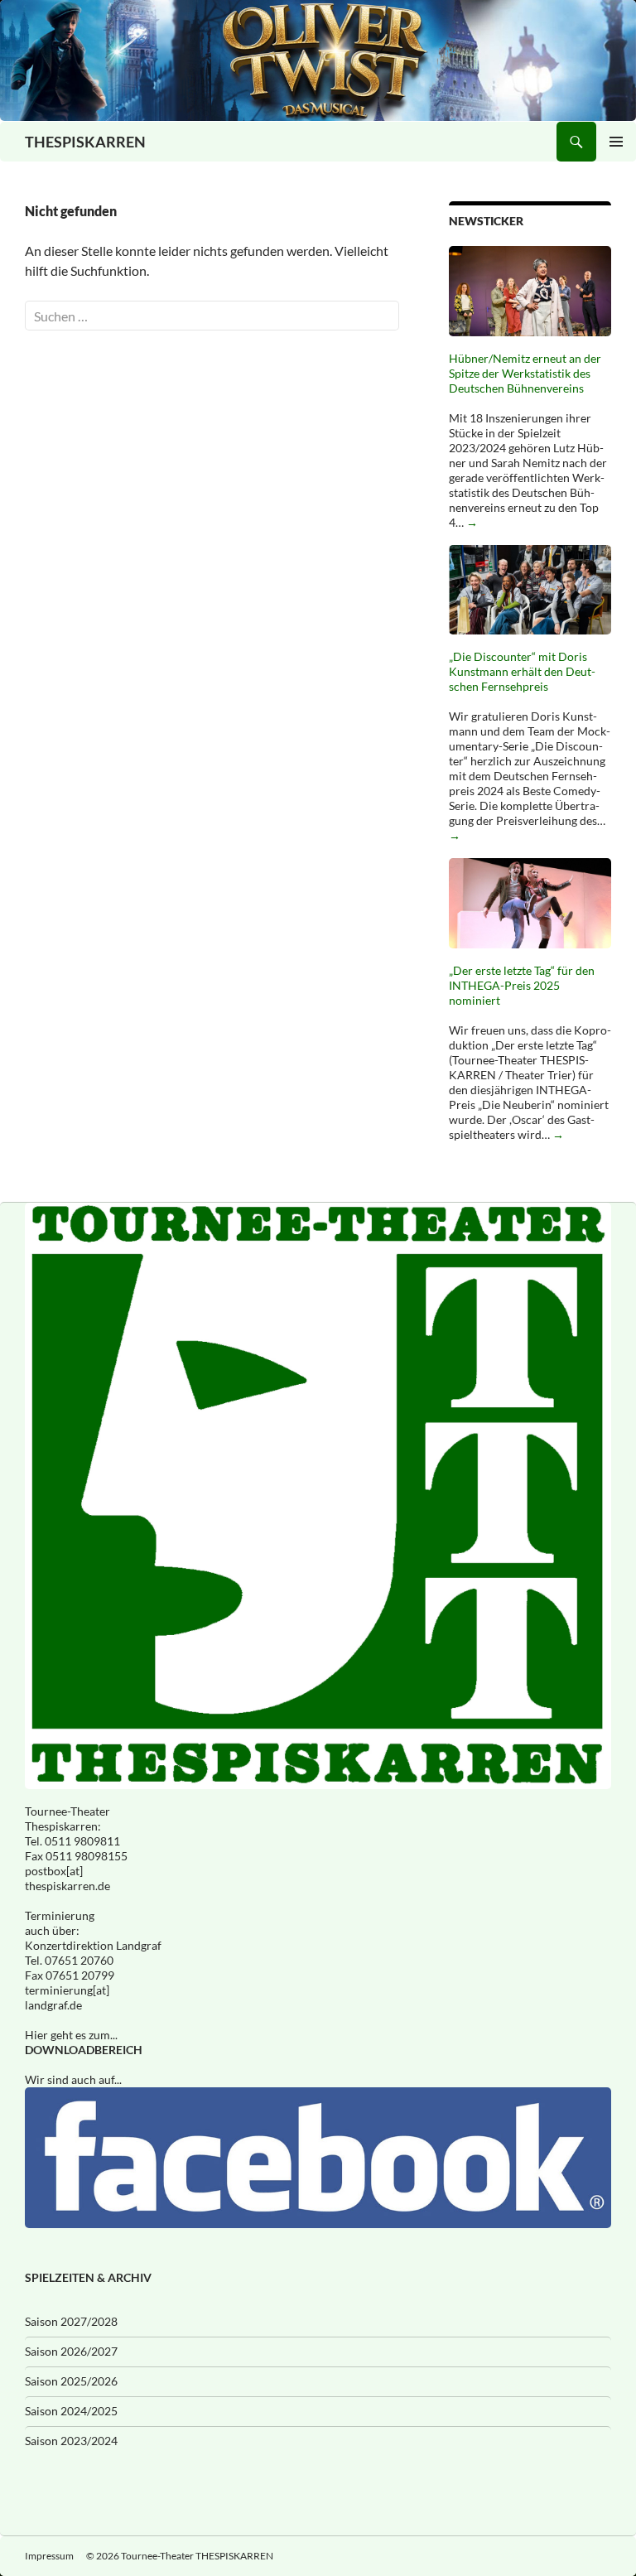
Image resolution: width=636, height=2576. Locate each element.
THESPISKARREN (85, 142)
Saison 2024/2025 (71, 2411)
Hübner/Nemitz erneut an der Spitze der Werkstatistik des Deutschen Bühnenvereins (525, 373)
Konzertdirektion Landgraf (93, 1945)
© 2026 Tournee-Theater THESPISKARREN (180, 2556)
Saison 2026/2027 (71, 2351)
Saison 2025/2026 (71, 2381)
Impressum (49, 2556)
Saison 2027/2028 (71, 2321)
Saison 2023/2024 (71, 2441)
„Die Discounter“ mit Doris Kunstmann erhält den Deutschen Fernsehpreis (522, 671)
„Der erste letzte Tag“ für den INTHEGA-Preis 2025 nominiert (522, 985)
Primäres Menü (616, 142)
